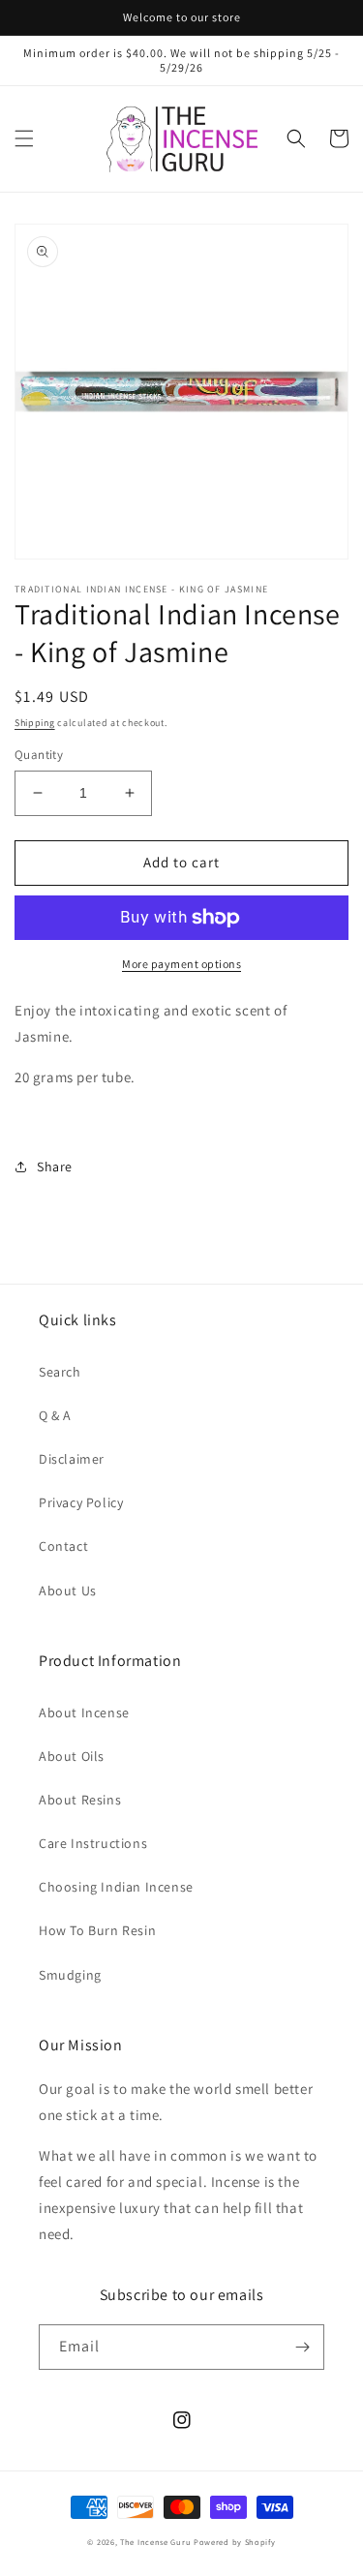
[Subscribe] (302, 2347)
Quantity (39, 755)
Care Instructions (93, 1843)
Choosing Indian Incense (116, 1887)
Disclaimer (72, 1459)
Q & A (55, 1415)
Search (60, 1372)
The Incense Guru (155, 2542)
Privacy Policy (81, 1502)
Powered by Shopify (235, 2542)
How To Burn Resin (97, 1930)
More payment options (181, 964)
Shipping (35, 723)
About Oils (72, 1756)
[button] (24, 138)
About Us (68, 1591)
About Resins (80, 1800)
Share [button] (55, 1167)
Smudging (70, 1975)
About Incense (84, 1712)
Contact (63, 1546)
